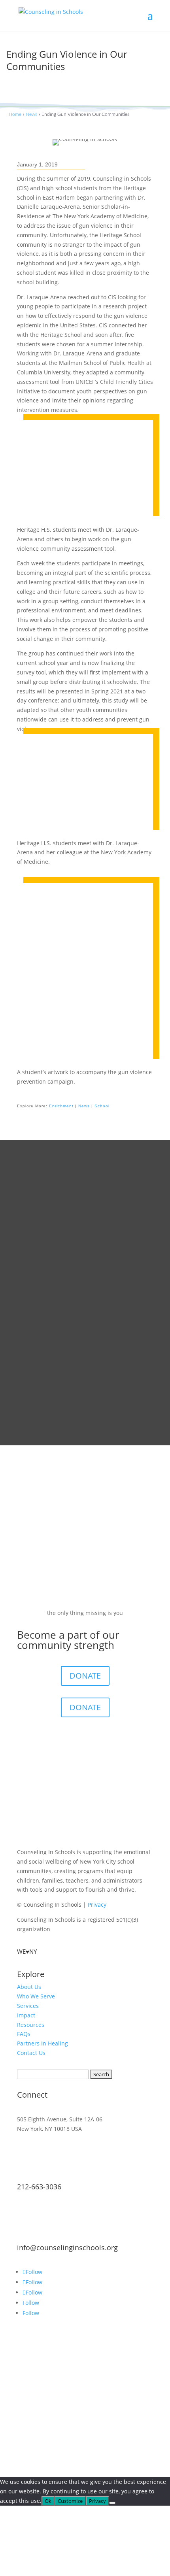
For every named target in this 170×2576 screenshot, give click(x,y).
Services (28, 2006)
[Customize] (112, 2503)
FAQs (24, 2034)
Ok (48, 2501)
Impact (26, 2015)
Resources (31, 2025)
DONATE (85, 1676)
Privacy (97, 1905)
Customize (70, 2501)
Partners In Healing (42, 2043)
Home (15, 114)
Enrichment (61, 1106)
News (31, 114)
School (102, 1106)
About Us (29, 1987)
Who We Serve (36, 1996)
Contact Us (31, 2053)
